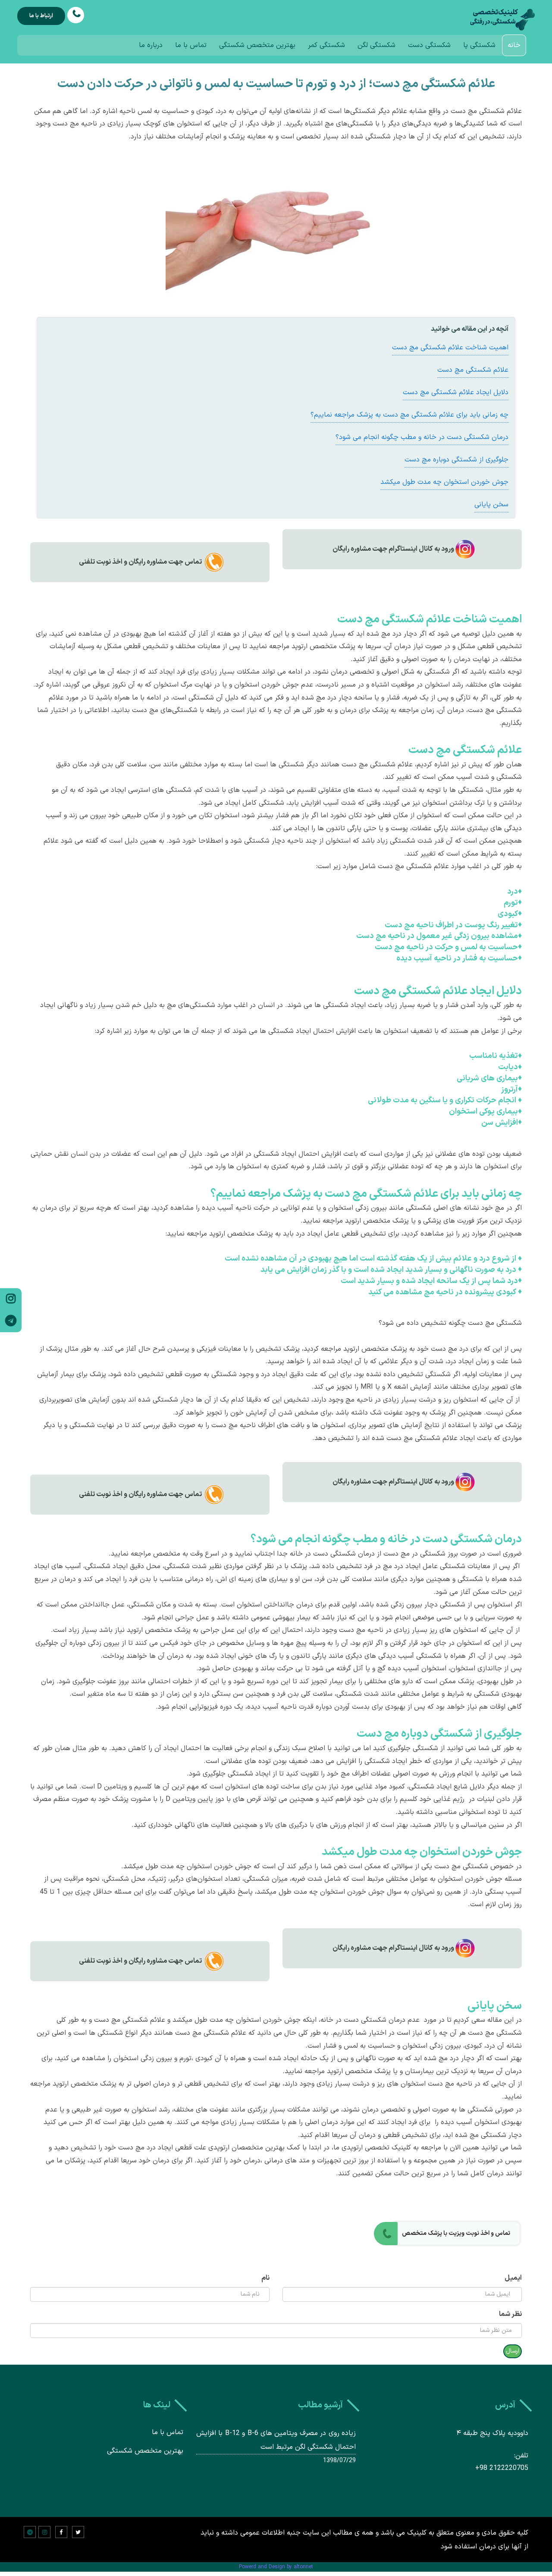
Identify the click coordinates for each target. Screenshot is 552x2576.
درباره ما (151, 45)
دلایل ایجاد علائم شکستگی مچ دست (456, 392)
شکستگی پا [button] (479, 45)
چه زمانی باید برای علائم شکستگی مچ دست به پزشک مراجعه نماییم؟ (409, 415)
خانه (514, 45)
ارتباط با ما (41, 16)
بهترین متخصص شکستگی (257, 45)
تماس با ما (191, 45)
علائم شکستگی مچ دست (473, 370)
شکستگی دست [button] (429, 45)
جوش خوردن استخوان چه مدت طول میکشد (444, 482)
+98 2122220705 (502, 2468)
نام (265, 2278)
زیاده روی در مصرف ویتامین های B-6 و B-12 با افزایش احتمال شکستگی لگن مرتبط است (276, 2440)
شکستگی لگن (376, 45)
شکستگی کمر (326, 45)
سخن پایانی (491, 505)
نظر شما (510, 2314)
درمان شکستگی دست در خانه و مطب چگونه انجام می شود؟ (422, 437)
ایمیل (513, 2278)
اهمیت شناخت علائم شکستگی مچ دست (450, 348)
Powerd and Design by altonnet (276, 2567)
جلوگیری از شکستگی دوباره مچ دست (456, 460)
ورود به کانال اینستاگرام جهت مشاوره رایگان (393, 549)
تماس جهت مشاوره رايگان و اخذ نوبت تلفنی (140, 562)
